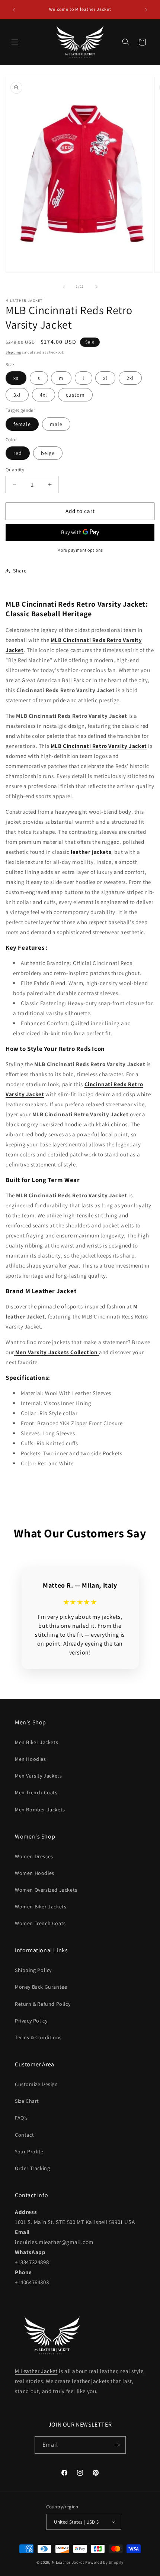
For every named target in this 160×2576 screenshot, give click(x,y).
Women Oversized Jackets (46, 1890)
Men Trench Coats (36, 1792)
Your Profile (29, 2151)
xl (105, 378)
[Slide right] (96, 287)
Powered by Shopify (104, 2562)
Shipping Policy (33, 1970)
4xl (44, 395)
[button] (15, 42)
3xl (17, 395)
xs (16, 378)
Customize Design (36, 2084)
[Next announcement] (146, 10)
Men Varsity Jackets (38, 1776)
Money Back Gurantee (41, 1987)
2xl (130, 378)
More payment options (80, 550)
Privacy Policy (31, 2021)
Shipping (13, 352)
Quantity (15, 470)
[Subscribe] (117, 2445)
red (18, 453)
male (56, 424)
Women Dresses (34, 1856)
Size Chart (27, 2101)
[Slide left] (64, 287)
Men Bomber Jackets (40, 1810)
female (22, 424)
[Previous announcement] (14, 10)
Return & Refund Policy (43, 2004)
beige (48, 453)
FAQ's (21, 2118)
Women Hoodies (35, 1873)
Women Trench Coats (40, 1923)
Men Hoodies (31, 1759)
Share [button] (20, 571)
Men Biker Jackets (36, 1742)
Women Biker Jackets (41, 1907)
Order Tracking (32, 2168)
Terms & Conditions (38, 2037)
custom (75, 395)
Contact (24, 2135)
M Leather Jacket (36, 2371)
